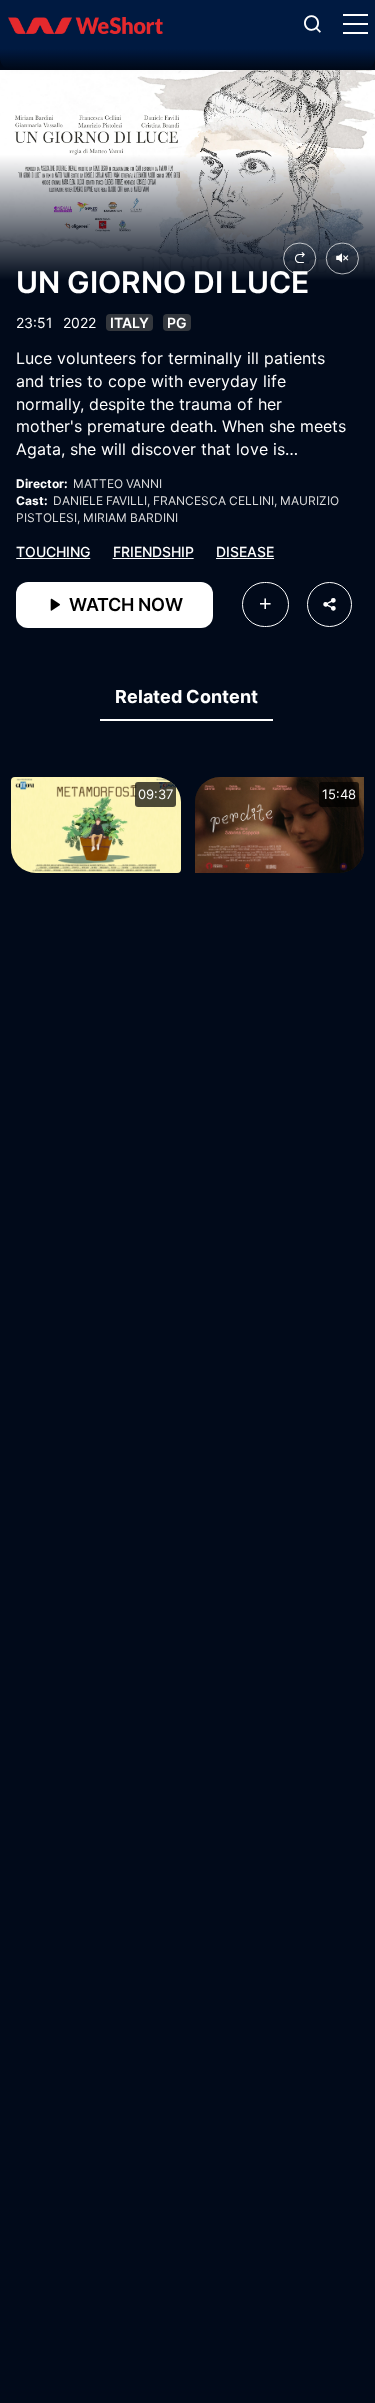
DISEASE (245, 551)
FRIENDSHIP (153, 551)
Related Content (186, 696)
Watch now (124, 604)
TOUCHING (53, 551)
